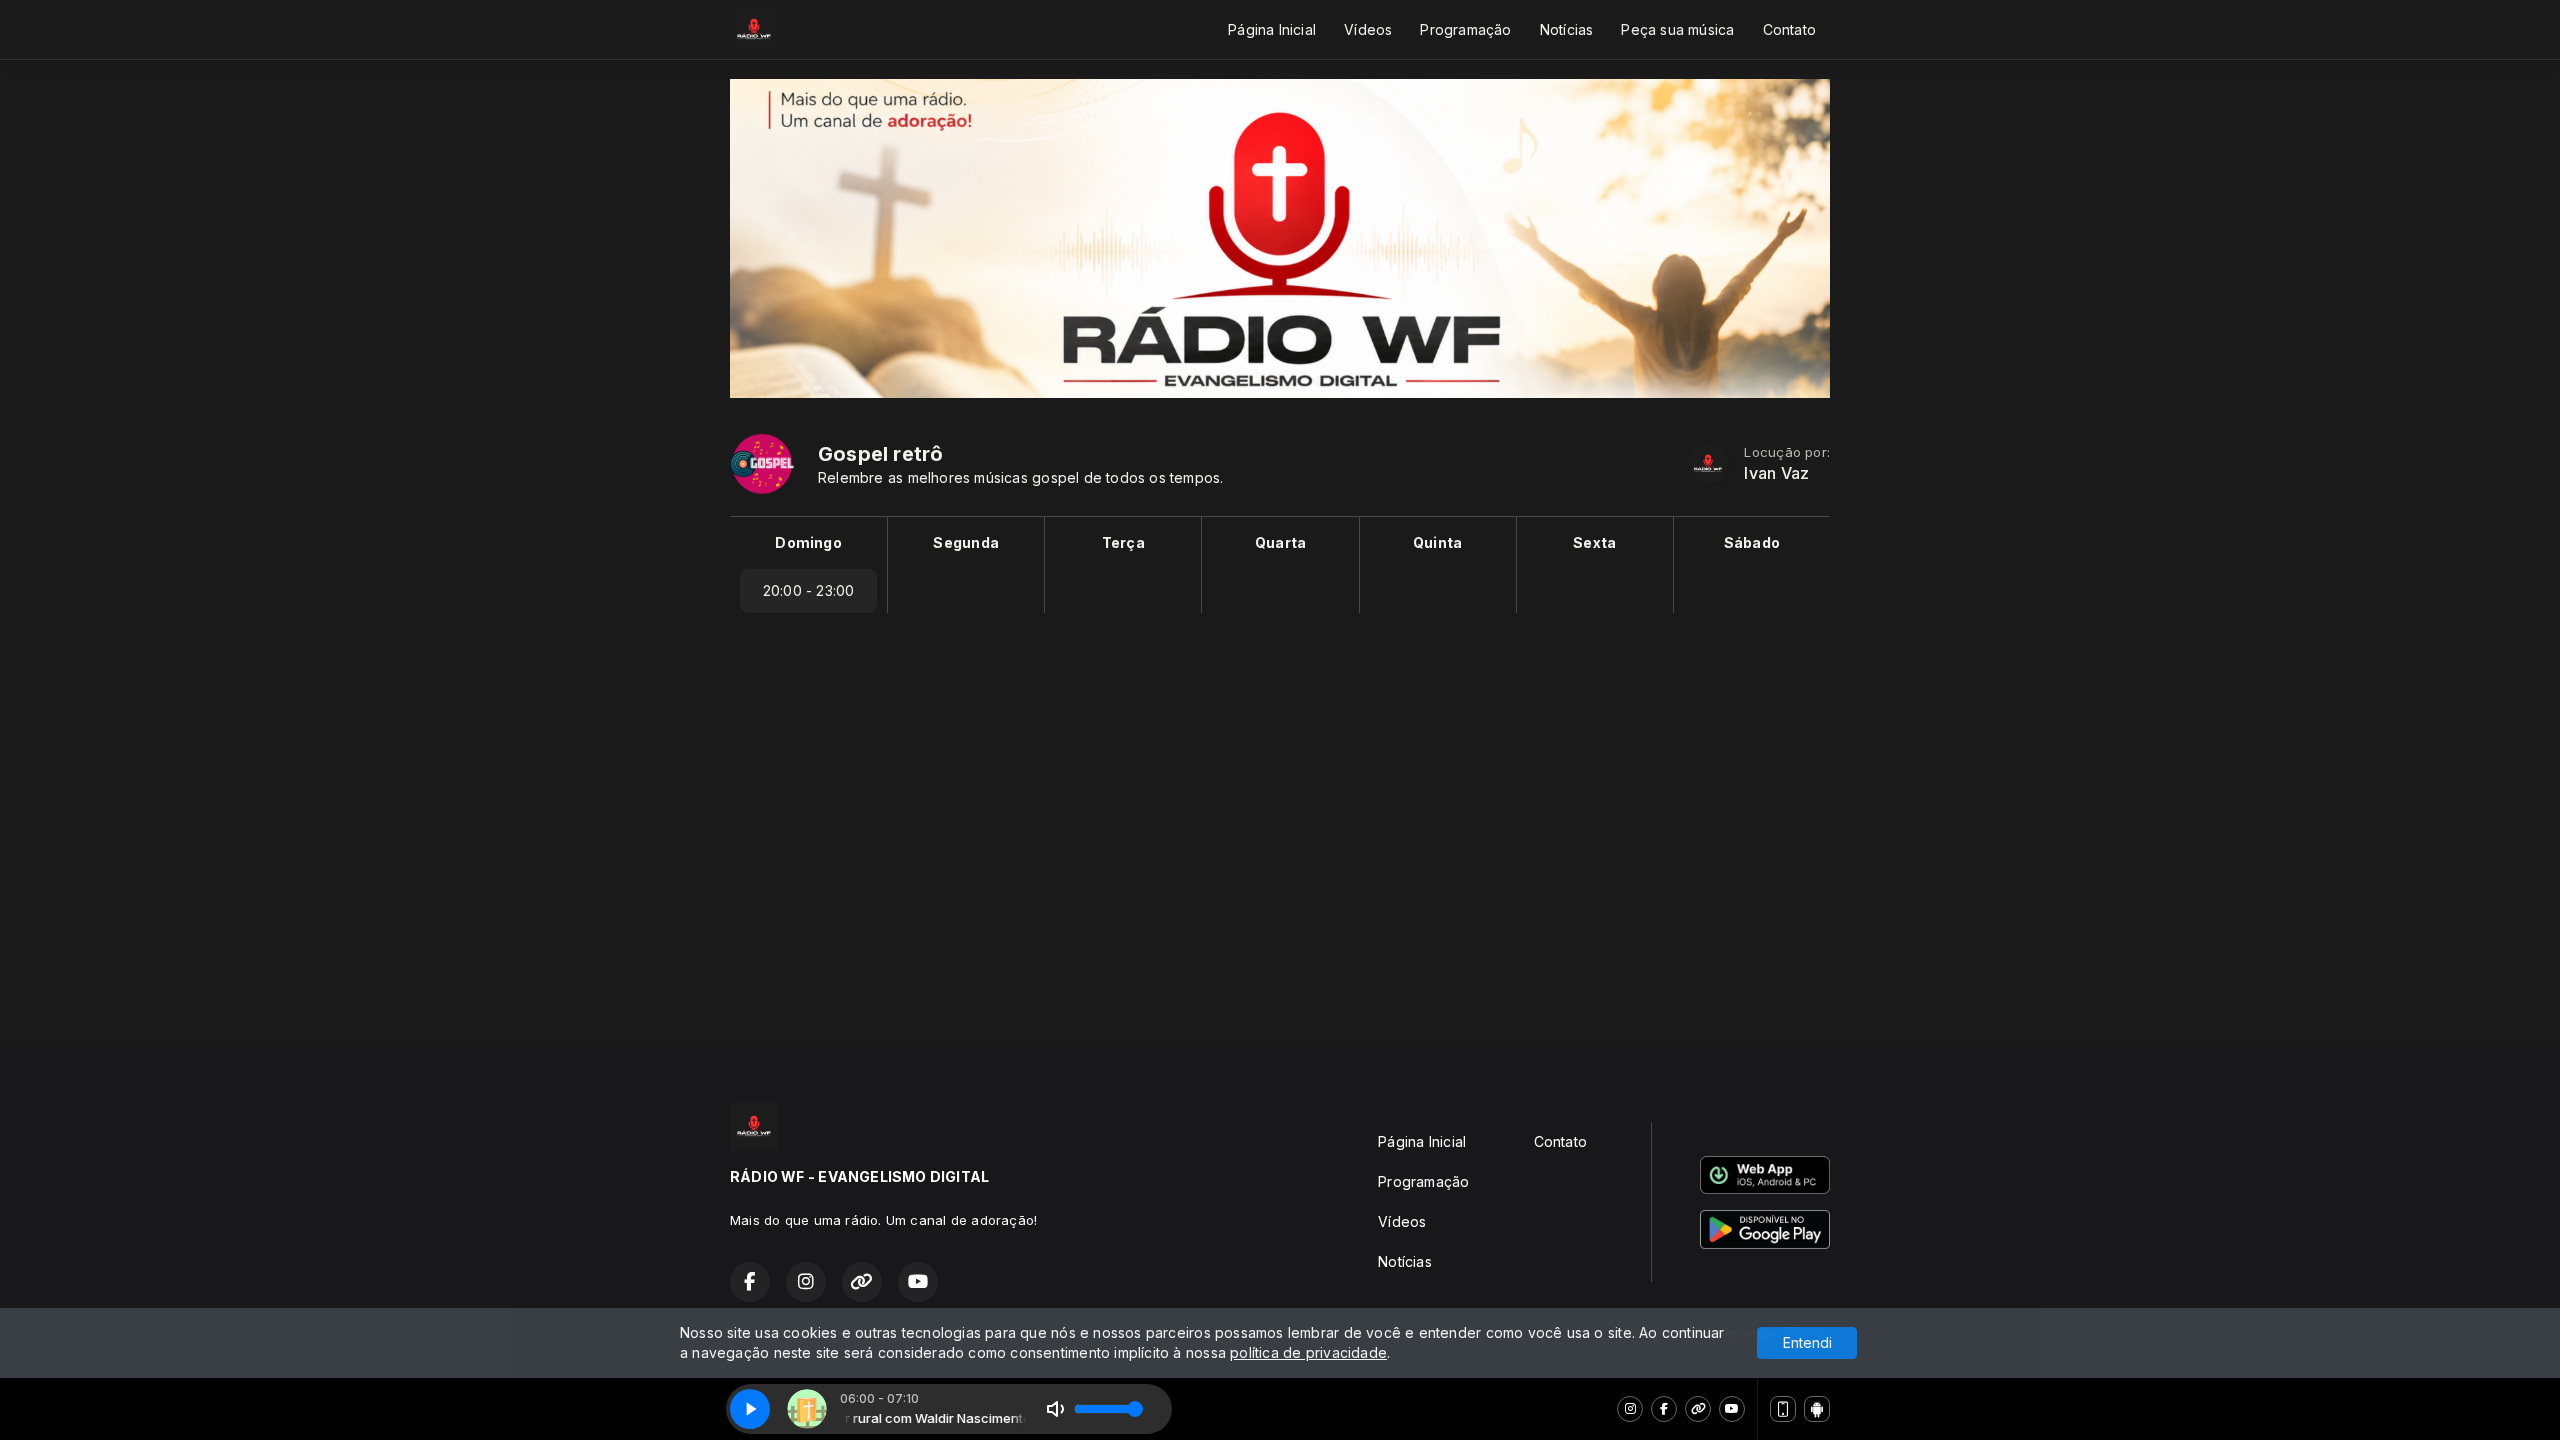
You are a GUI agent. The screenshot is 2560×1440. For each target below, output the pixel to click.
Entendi (1807, 1342)
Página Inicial (1272, 29)
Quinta (1437, 542)
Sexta (1594, 542)
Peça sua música (1677, 29)
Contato (1789, 29)
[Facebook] (1664, 1409)
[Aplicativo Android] (1817, 1409)
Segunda (965, 542)
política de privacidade (1308, 1352)
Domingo (808, 542)
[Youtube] (1732, 1409)
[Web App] (1783, 1409)
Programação (1465, 29)
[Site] (1698, 1409)
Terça (1123, 542)
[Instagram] (1630, 1409)
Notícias (1567, 29)
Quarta (1280, 542)
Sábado (1752, 542)
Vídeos (1368, 29)
